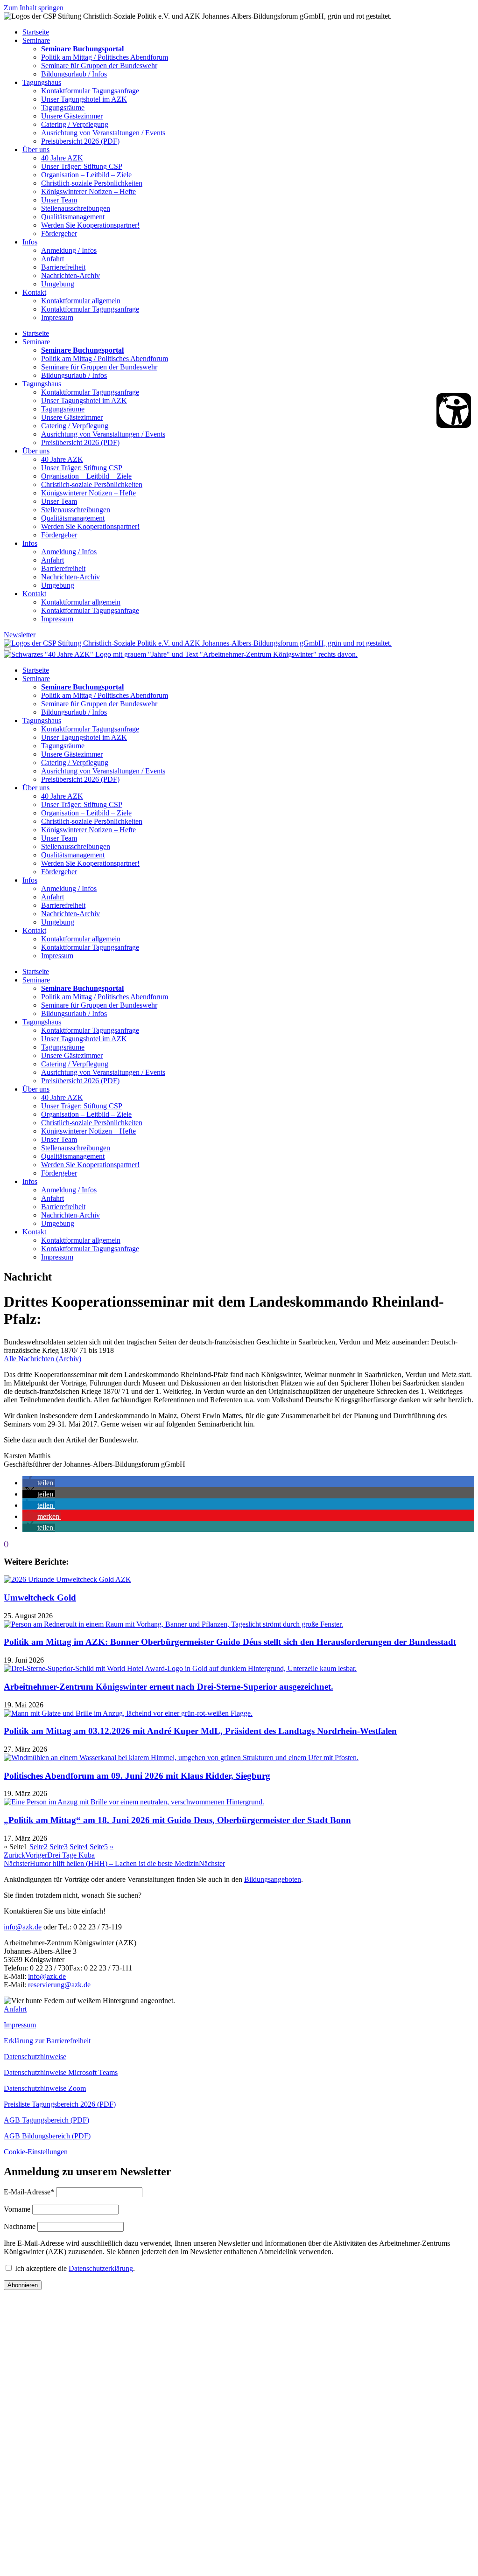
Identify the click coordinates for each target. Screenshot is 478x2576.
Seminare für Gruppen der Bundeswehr (99, 66)
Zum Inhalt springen (34, 8)
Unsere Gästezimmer (72, 116)
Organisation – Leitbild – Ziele (86, 175)
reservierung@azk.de (59, 1985)
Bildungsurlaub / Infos (74, 74)
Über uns (36, 150)
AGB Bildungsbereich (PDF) (47, 2136)
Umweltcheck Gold (40, 1598)
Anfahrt (53, 259)
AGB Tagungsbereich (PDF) (46, 2120)
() (6, 1543)
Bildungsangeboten (273, 1879)
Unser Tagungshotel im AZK (84, 99)
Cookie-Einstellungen (36, 2152)
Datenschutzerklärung (101, 2268)
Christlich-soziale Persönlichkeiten (92, 183)
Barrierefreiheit (63, 267)
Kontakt (34, 292)
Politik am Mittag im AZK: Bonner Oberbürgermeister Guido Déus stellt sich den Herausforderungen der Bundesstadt (230, 1642)
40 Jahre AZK (62, 158)
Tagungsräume (63, 108)
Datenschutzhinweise (35, 2057)
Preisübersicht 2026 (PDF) (80, 141)
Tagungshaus (42, 82)
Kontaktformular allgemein (81, 301)
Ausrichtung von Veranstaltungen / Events (103, 133)
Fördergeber (59, 233)
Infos (30, 242)
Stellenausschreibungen (76, 208)
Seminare (36, 40)
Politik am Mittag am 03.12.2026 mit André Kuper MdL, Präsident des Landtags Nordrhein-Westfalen (200, 1731)
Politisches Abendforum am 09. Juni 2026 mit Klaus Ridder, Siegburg (137, 1776)
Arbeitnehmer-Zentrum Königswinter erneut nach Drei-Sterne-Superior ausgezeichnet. (169, 1687)
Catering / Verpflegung (75, 124)
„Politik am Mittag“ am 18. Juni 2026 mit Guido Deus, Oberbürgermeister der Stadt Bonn (177, 1820)
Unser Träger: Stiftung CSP (82, 166)
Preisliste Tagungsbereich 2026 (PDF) (60, 2104)
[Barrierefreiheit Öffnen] (454, 411)
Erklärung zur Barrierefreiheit (47, 2041)
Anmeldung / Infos (69, 250)
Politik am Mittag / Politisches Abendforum (105, 57)
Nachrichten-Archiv (70, 275)
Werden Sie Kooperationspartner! (90, 225)
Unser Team (59, 200)
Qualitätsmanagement (73, 217)
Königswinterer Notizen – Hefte (88, 191)
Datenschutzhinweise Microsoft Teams (61, 2072)
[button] (39, 1483)
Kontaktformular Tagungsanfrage (90, 91)
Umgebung (58, 284)
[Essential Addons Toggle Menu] (7, 649)
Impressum (57, 317)
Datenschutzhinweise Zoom (45, 2088)
